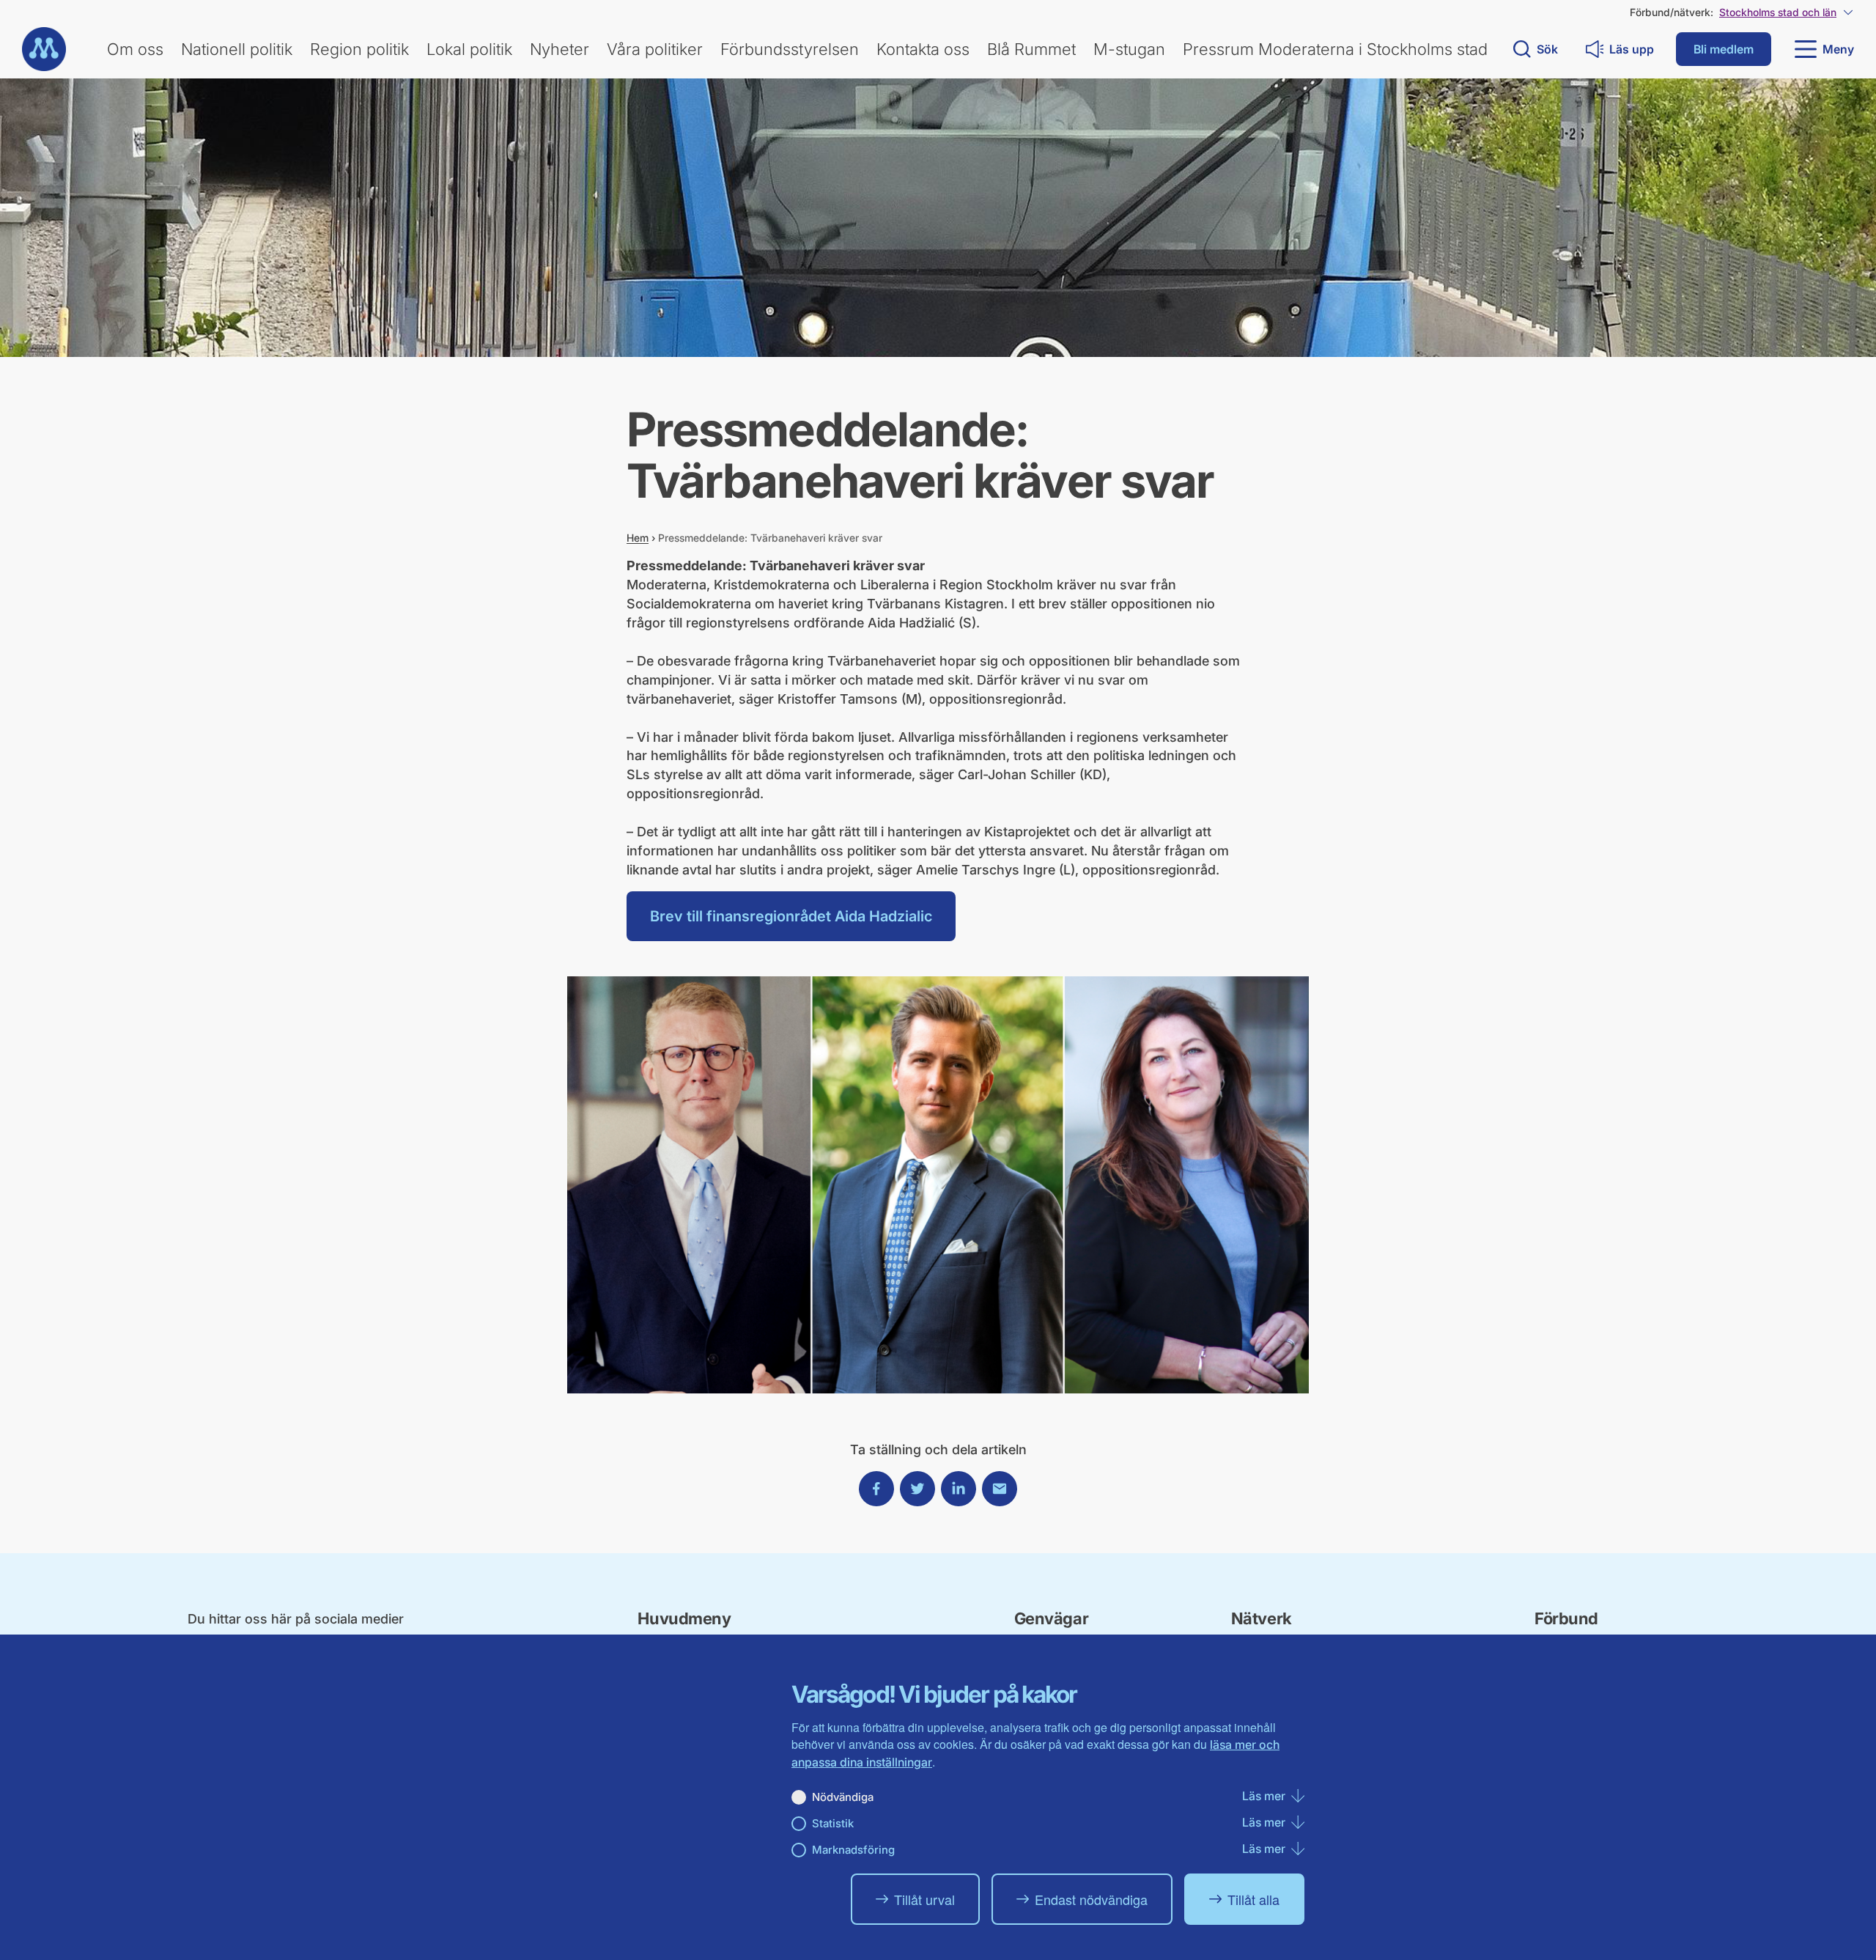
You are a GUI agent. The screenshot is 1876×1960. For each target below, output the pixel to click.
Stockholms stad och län (1778, 12)
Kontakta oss (923, 49)
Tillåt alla (1253, 1899)
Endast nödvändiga (1091, 1899)
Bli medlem (1724, 49)
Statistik (833, 1823)
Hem (638, 538)
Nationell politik (237, 49)
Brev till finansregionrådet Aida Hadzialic (791, 916)
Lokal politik (469, 49)
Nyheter (560, 49)
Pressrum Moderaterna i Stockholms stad (1335, 49)
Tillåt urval (924, 1899)
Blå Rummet (1031, 49)
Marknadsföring (853, 1850)
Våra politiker (655, 49)
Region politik (359, 49)
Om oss (135, 49)
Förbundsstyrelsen (790, 49)
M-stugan (1129, 49)
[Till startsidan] (44, 49)
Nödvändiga (843, 1797)
